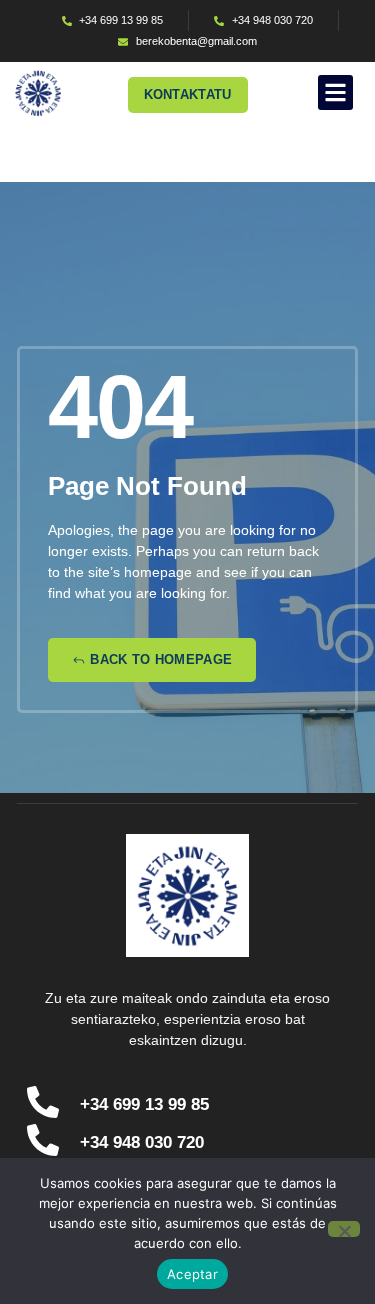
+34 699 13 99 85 (144, 1104)
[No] (344, 1229)
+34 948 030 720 (142, 1142)
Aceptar (192, 1274)
